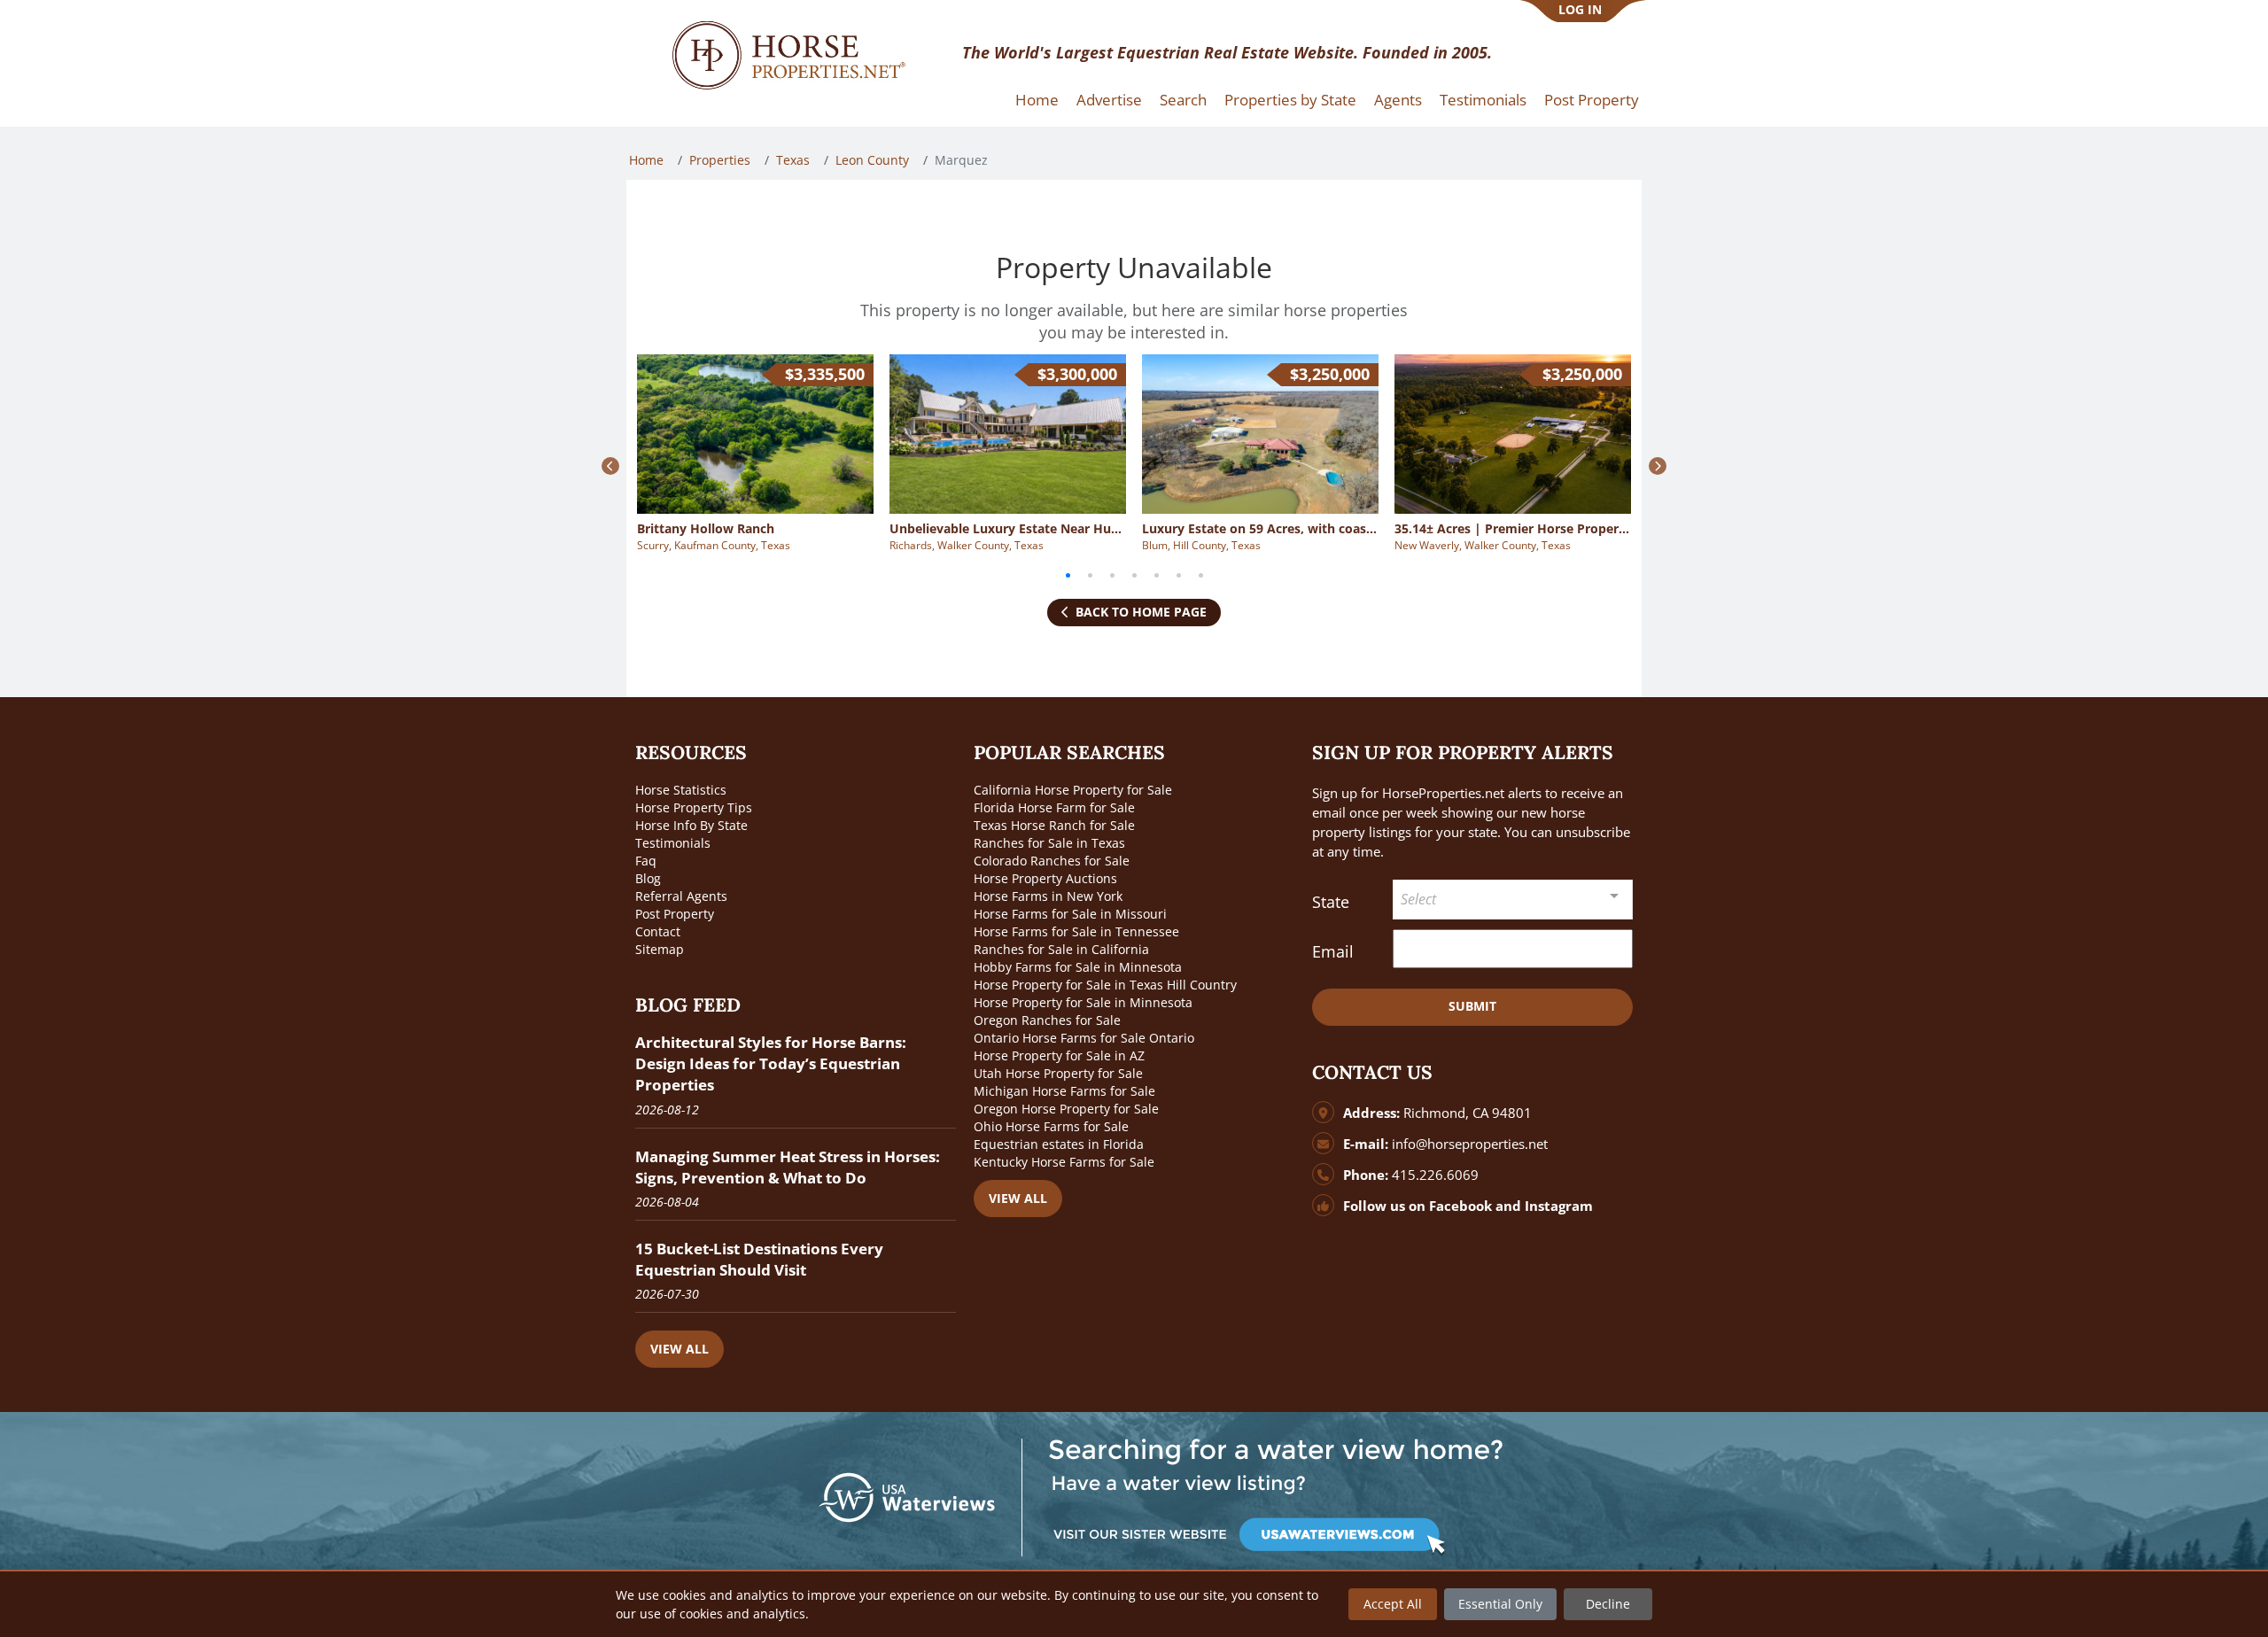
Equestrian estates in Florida (1059, 1144)
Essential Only (1500, 1604)
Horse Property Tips (694, 807)
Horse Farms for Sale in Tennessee (1076, 931)
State (1331, 902)
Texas (793, 160)
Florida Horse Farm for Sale (1054, 807)
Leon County (872, 160)
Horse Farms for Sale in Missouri (1070, 914)
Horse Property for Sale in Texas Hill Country (1105, 985)
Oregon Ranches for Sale (1047, 1020)
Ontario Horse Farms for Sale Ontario (1084, 1038)
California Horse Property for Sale (1073, 790)
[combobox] (1513, 900)
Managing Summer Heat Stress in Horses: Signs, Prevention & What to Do (788, 1167)
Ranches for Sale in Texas (1049, 843)
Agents (1398, 100)
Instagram (1559, 1206)
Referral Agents (681, 896)
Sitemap (660, 949)
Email (1333, 951)
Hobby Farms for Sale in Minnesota (1078, 967)
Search (1183, 100)
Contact (658, 931)
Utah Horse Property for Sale (1058, 1073)
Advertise (1109, 100)
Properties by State (1290, 100)
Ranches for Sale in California (1061, 949)
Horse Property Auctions (1045, 878)
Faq (646, 861)
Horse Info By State (691, 825)
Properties (720, 160)
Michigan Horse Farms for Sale (1064, 1091)
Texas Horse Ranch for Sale (1054, 825)
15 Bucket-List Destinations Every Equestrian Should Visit (759, 1259)
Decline (1608, 1604)
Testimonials (1483, 100)
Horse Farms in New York (1048, 896)
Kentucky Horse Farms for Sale (1064, 1162)
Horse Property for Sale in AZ (1059, 1055)
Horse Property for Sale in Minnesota (1083, 1002)
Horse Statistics (681, 790)
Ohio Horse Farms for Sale (1051, 1126)
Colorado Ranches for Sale (1052, 861)
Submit (1472, 1006)
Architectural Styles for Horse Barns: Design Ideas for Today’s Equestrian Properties (771, 1063)
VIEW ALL (680, 1349)
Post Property (1592, 100)
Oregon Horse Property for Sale (1066, 1109)
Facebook (1460, 1206)
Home (1037, 100)
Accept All (1393, 1604)
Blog (648, 878)
